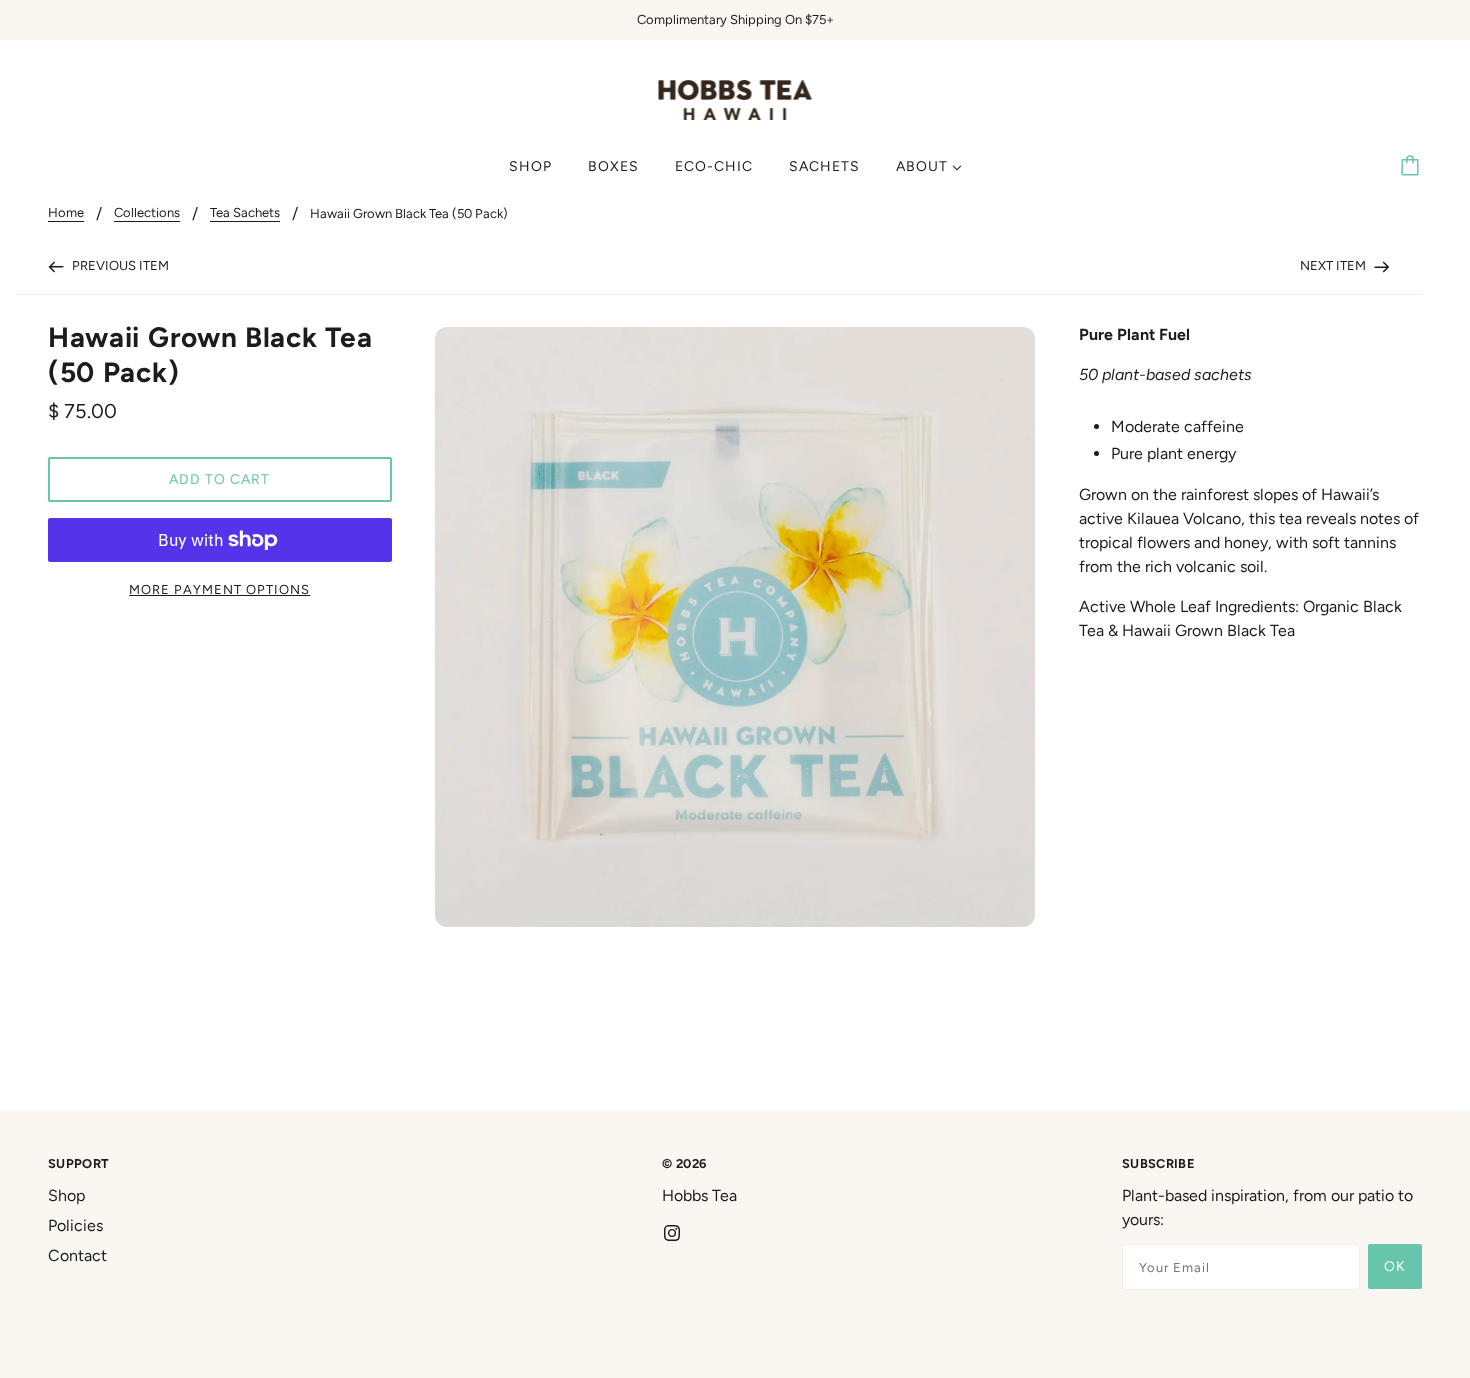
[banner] (735, 98)
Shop (66, 1195)
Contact (77, 1255)
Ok (1395, 1266)
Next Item (1334, 265)
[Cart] (1413, 167)
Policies (75, 1225)
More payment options (219, 589)
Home (66, 213)
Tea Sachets (245, 213)
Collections (147, 213)
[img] (672, 1232)
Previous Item (119, 265)
